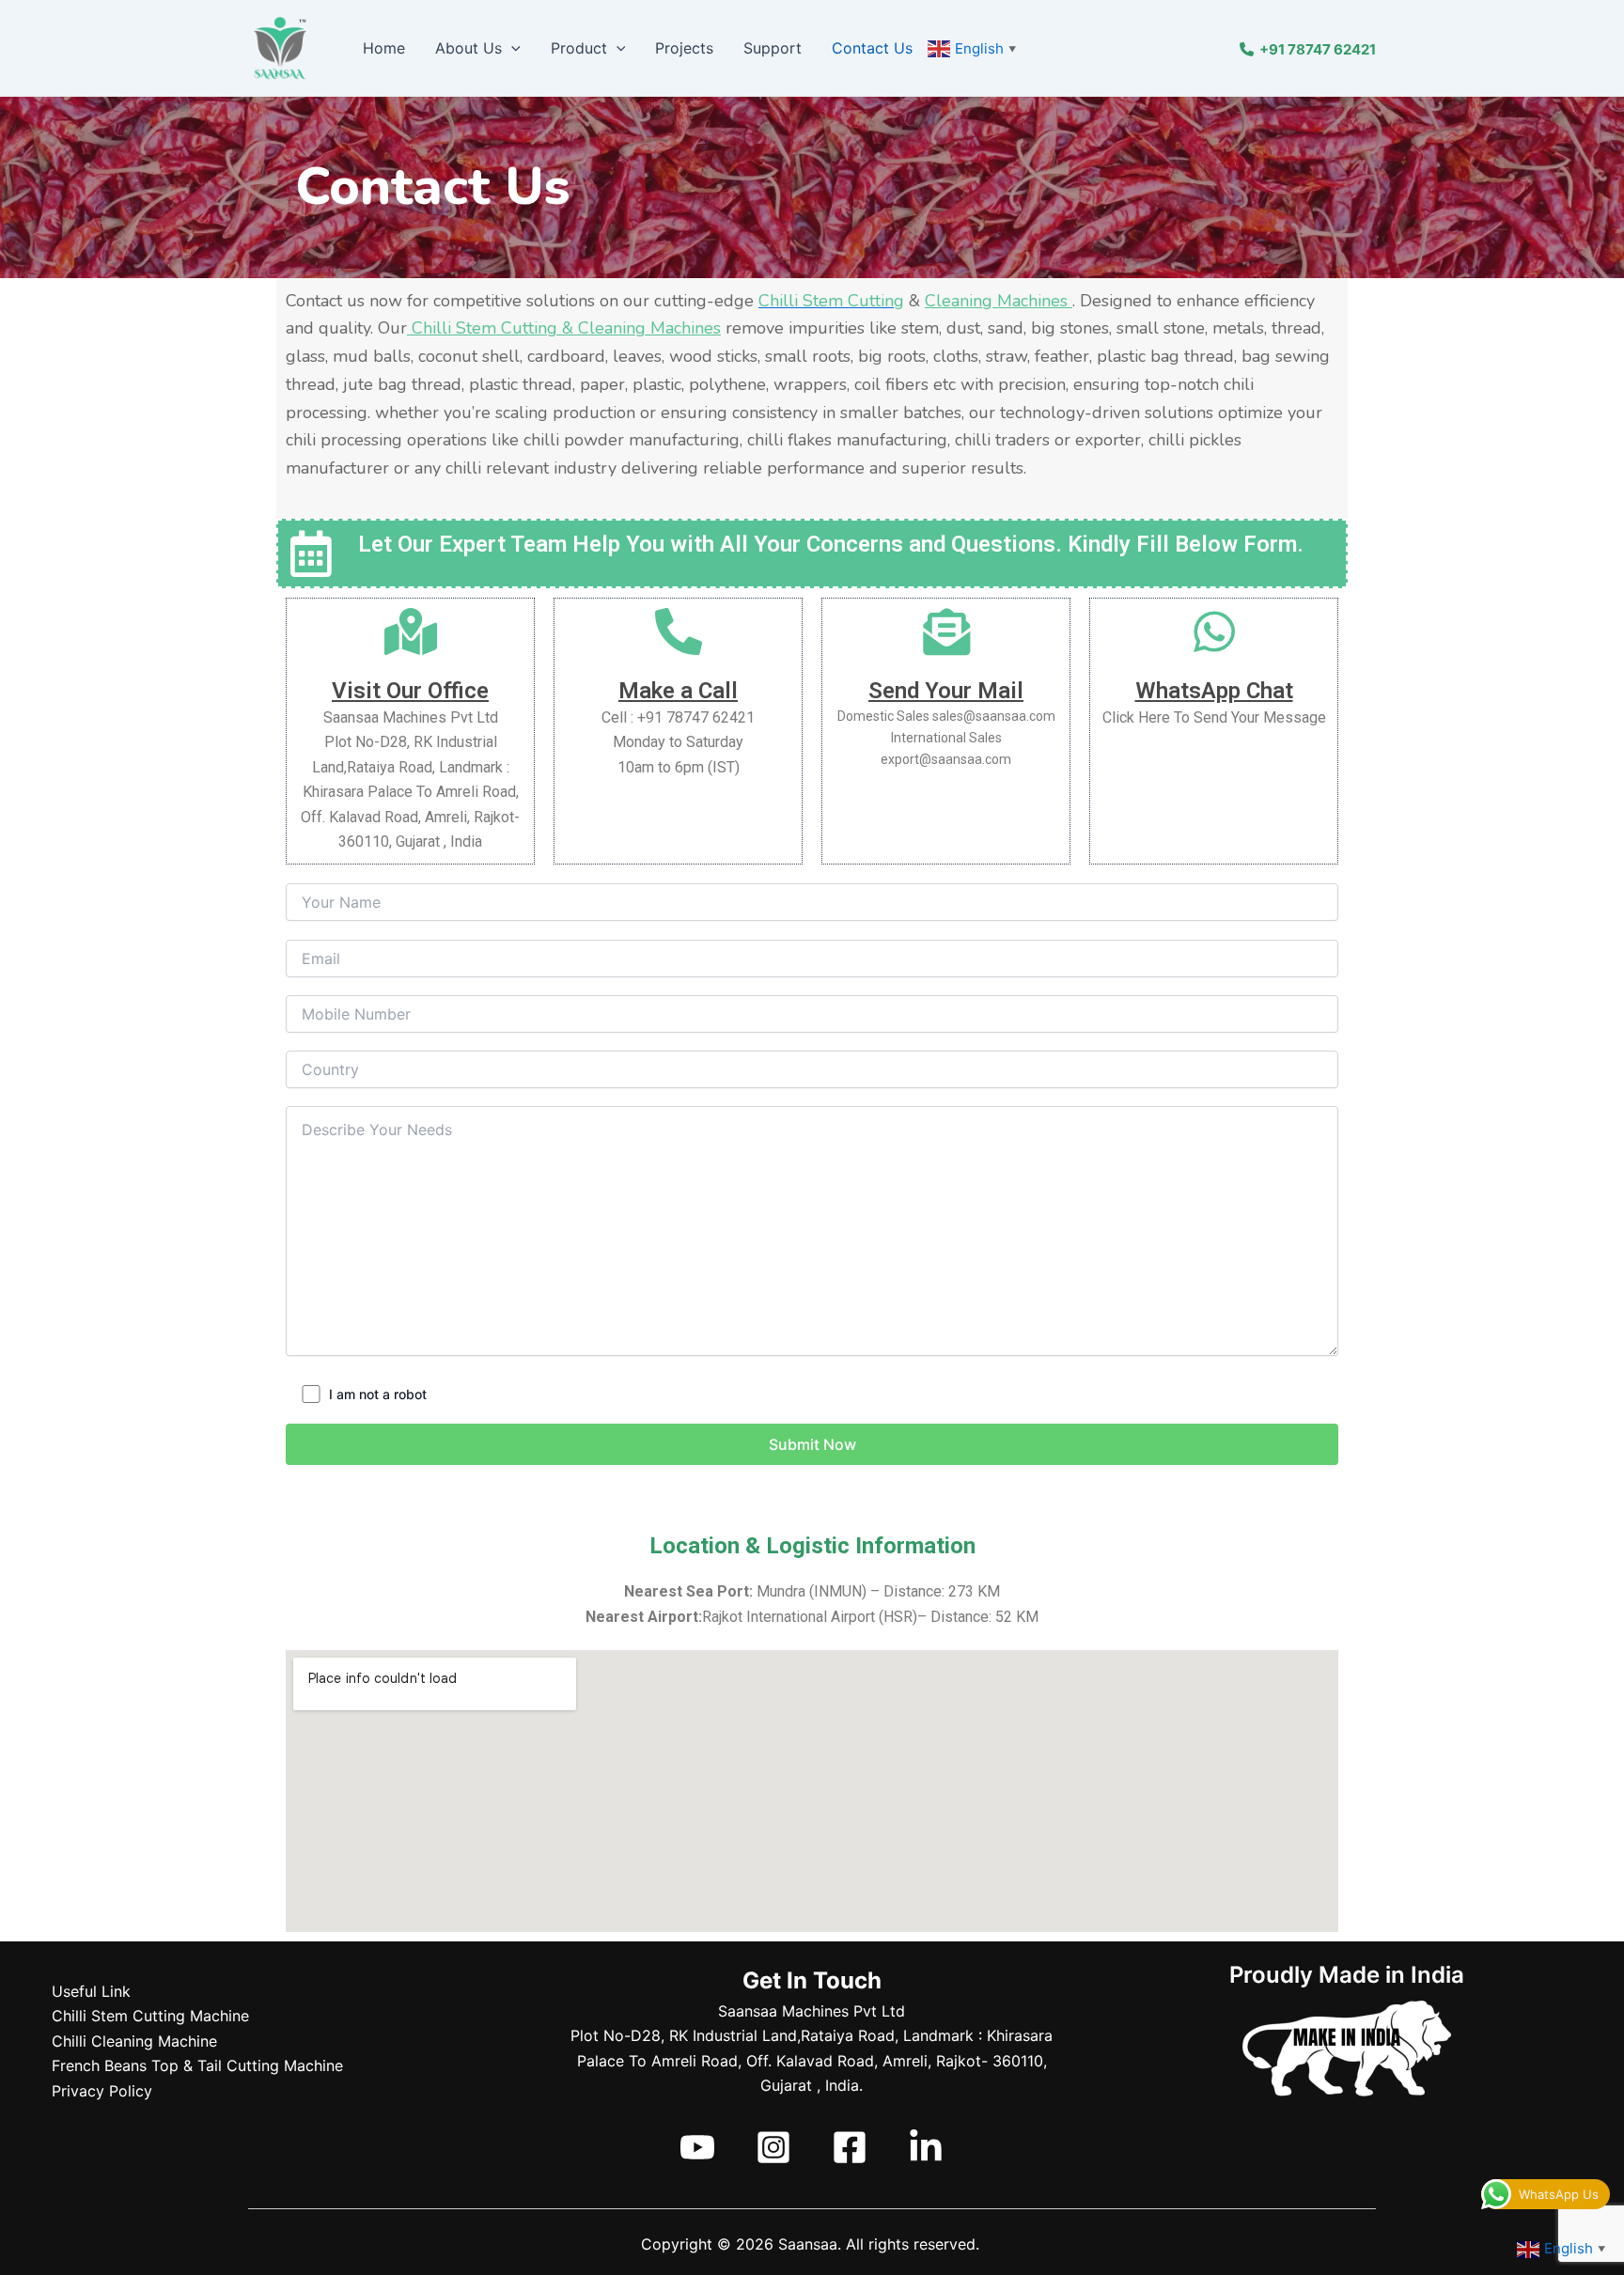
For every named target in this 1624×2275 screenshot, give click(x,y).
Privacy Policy (102, 2091)
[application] (511, 48)
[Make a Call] (679, 631)
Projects (684, 48)
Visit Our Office (410, 691)
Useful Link (91, 1991)
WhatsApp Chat (1214, 691)
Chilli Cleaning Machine (134, 2041)
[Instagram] (773, 2147)
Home (384, 48)
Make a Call (678, 691)
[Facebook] (850, 2147)
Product (579, 48)
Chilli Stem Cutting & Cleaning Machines (564, 328)
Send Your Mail (946, 691)
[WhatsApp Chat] (1214, 631)
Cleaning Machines (999, 301)
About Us (468, 48)
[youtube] (697, 2147)
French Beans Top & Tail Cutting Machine (197, 2065)
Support (773, 48)
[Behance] (926, 2147)
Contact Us (872, 48)
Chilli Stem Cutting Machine (150, 2016)
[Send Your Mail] (946, 631)
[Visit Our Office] (411, 631)
